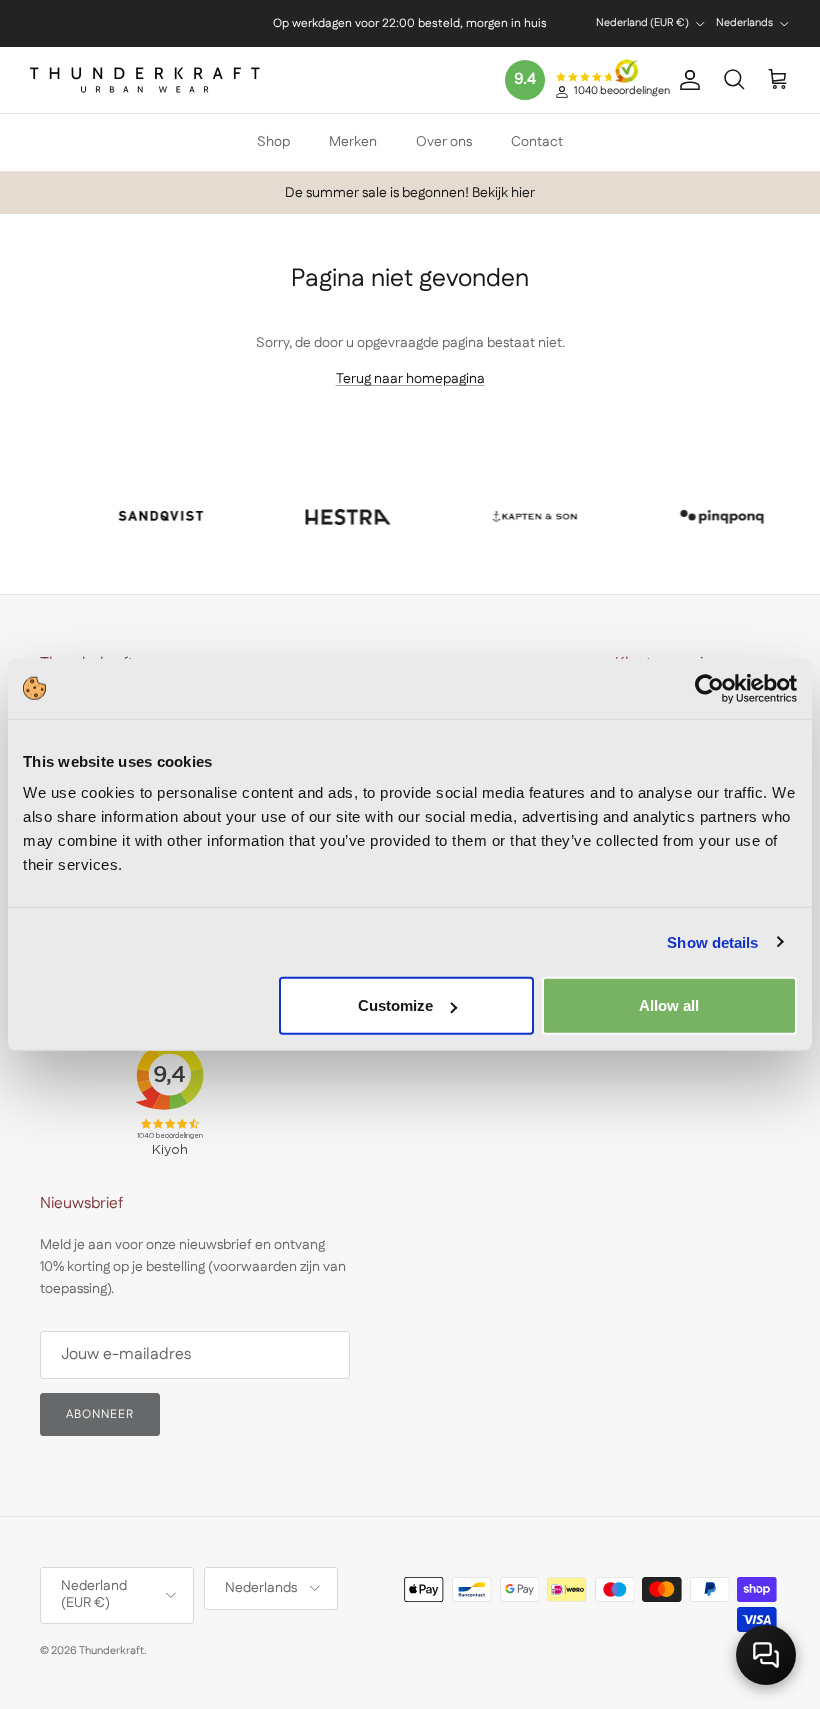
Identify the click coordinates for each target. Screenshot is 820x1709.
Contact (537, 142)
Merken (353, 142)
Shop (273, 142)
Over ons (444, 142)
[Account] (686, 80)
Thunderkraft (111, 1651)
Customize (395, 1005)
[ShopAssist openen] (766, 1655)
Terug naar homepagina (410, 379)
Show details (712, 941)
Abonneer (100, 1414)
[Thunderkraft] (145, 80)
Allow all (669, 1005)
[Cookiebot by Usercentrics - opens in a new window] (709, 688)
